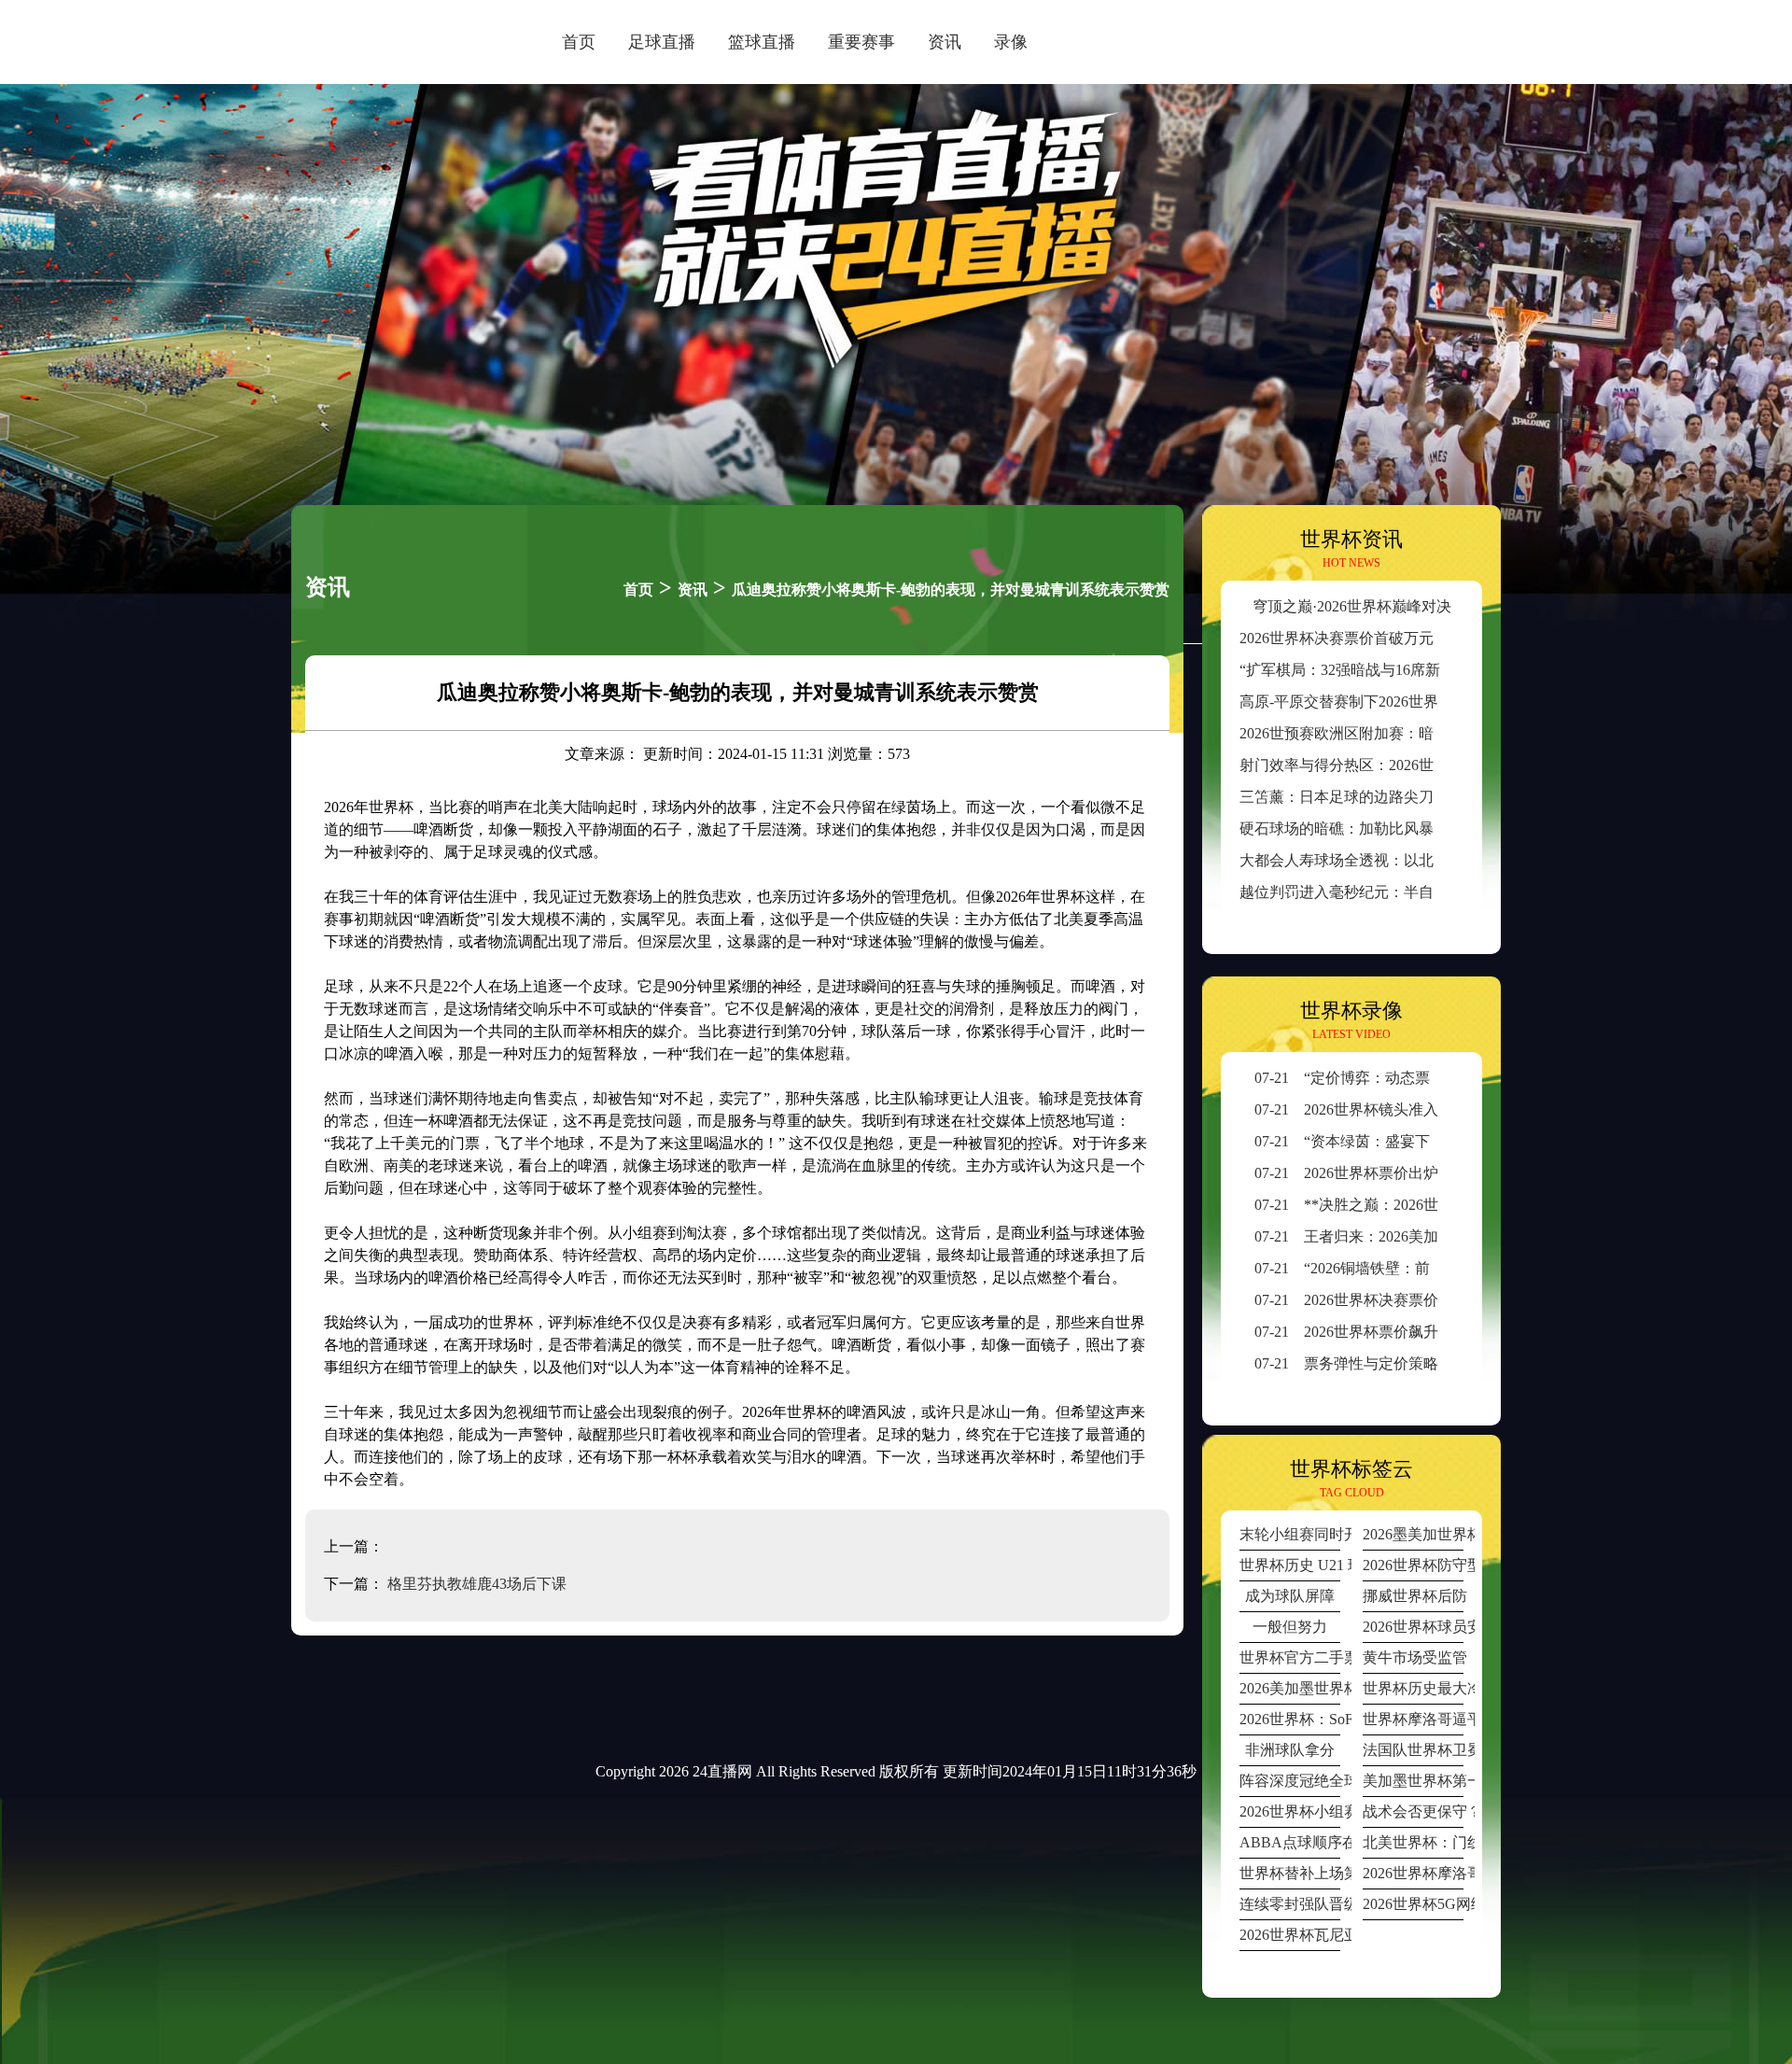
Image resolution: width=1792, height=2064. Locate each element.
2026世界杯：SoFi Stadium (1290, 1719)
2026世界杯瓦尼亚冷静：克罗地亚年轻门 (1290, 1935)
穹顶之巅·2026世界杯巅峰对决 (1352, 606)
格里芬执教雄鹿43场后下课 (477, 1584)
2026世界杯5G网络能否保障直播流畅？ (1413, 1904)
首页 (579, 42)
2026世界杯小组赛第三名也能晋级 (1290, 1811)
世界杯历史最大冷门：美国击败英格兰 (1413, 1688)
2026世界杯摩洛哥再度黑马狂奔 (1413, 1873)
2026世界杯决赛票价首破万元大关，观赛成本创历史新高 (1426, 638)
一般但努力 (1290, 1627)
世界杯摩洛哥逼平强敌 (1413, 1719)
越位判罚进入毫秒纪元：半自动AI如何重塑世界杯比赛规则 (1434, 892)
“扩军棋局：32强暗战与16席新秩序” (1358, 670)
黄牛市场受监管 (1413, 1657)
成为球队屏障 (1290, 1596)
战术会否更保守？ (1413, 1811)
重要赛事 (861, 42)
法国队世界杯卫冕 (1413, 1750)
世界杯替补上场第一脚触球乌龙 (1290, 1873)
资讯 (945, 42)
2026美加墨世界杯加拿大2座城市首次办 (1290, 1688)
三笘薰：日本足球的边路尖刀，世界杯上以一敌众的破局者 (1434, 797)
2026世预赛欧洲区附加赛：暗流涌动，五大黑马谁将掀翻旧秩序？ (1456, 733)
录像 (1011, 42)
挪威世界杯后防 (1413, 1596)
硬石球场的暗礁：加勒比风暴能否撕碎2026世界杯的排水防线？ (1449, 828)
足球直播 (662, 42)
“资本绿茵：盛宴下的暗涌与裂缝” (1390, 1141)
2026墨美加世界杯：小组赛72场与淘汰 (1413, 1534)
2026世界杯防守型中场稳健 (1413, 1565)
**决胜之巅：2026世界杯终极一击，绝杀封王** (1436, 1205)
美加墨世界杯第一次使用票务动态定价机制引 (1413, 1781)
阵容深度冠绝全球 (1290, 1781)
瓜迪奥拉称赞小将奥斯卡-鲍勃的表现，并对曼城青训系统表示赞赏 (951, 590)
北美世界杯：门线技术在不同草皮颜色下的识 (1413, 1842)
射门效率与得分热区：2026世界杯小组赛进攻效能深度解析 (1434, 765)
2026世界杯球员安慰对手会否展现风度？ (1413, 1627)
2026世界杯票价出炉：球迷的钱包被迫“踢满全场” (1442, 1173)
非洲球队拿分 (1290, 1750)
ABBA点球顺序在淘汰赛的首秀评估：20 (1290, 1842)
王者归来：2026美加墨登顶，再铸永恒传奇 (1421, 1236)
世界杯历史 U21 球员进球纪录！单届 (1290, 1565)
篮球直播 (762, 42)
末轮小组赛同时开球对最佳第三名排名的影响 (1290, 1534)
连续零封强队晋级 (1290, 1904)
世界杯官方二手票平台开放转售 (1290, 1657)
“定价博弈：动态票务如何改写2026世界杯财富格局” (1450, 1078)
